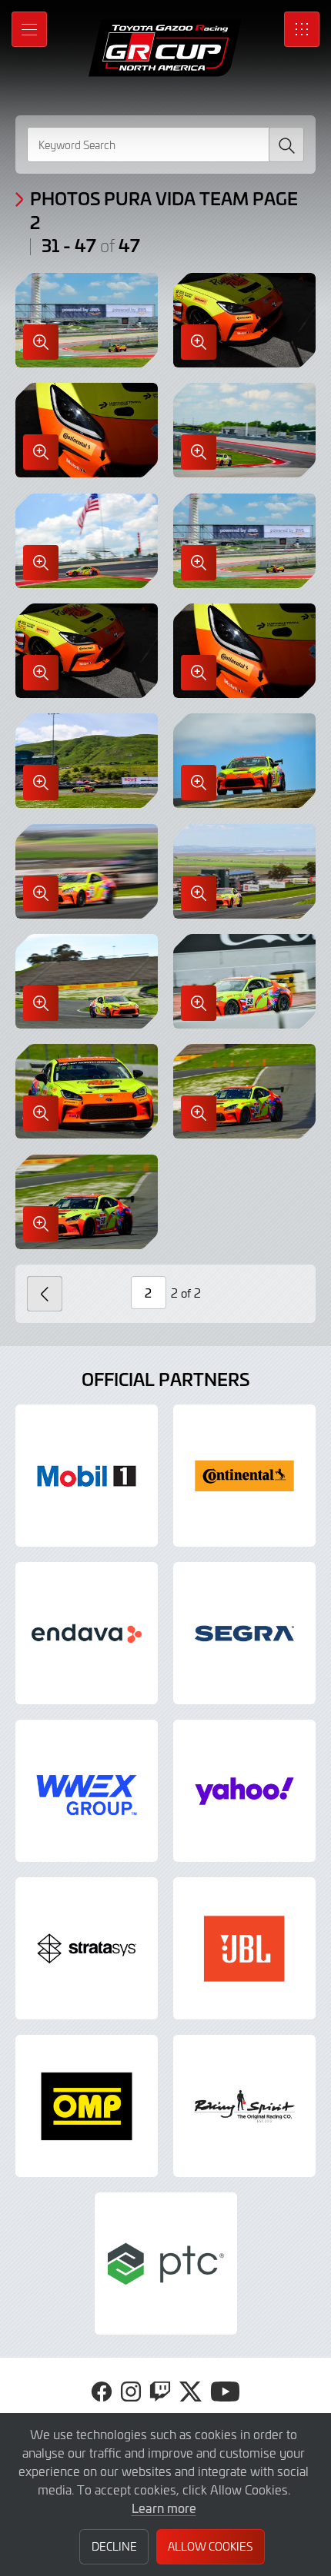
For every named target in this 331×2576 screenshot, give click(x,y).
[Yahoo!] (244, 1791)
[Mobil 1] (87, 1476)
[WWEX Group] (87, 1791)
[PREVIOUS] (45, 1294)
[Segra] (244, 1633)
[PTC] (166, 2264)
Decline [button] (114, 2546)
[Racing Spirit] (244, 2106)
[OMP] (87, 2106)
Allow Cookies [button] (210, 2546)
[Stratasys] (87, 1948)
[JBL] (244, 1948)
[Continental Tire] (244, 1476)
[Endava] (87, 1633)
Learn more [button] (164, 2508)
